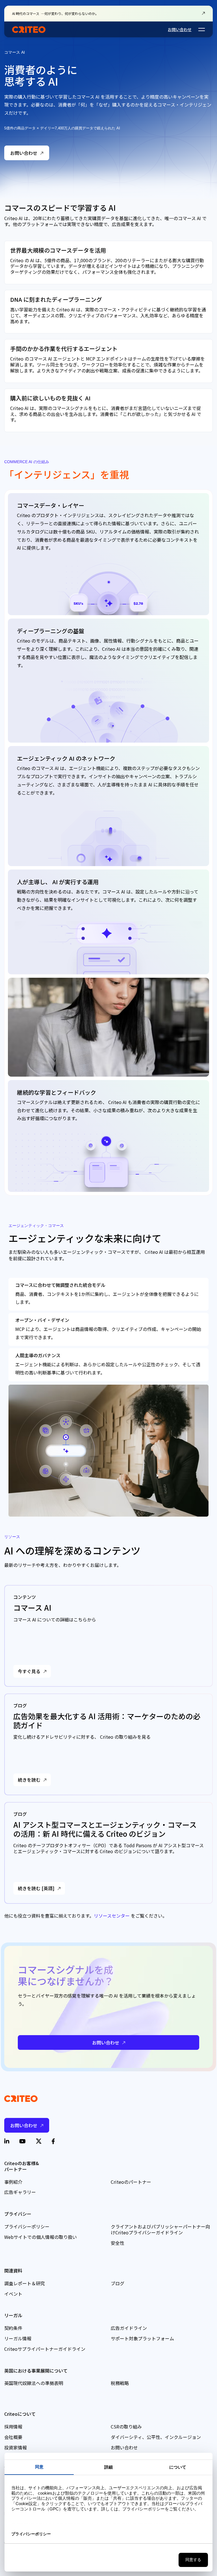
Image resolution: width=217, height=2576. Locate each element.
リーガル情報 (18, 2338)
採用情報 (13, 2427)
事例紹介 (13, 2182)
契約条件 (13, 2328)
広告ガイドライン (129, 2328)
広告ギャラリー (20, 2192)
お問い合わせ (180, 29)
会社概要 (13, 2437)
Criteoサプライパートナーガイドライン (45, 2349)
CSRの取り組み (126, 2427)
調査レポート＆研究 (25, 2283)
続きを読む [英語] (36, 1888)
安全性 (118, 2243)
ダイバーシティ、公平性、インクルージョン (156, 2437)
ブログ (118, 2283)
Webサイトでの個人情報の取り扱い (41, 2237)
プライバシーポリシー (27, 2226)
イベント (13, 2294)
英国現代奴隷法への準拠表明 (34, 2383)
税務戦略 (120, 2383)
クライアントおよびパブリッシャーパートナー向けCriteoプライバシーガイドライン (160, 2229)
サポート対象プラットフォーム (142, 2338)
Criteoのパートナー (131, 2182)
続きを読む (29, 1780)
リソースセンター (112, 1916)
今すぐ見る (29, 1671)
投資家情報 (16, 2447)
